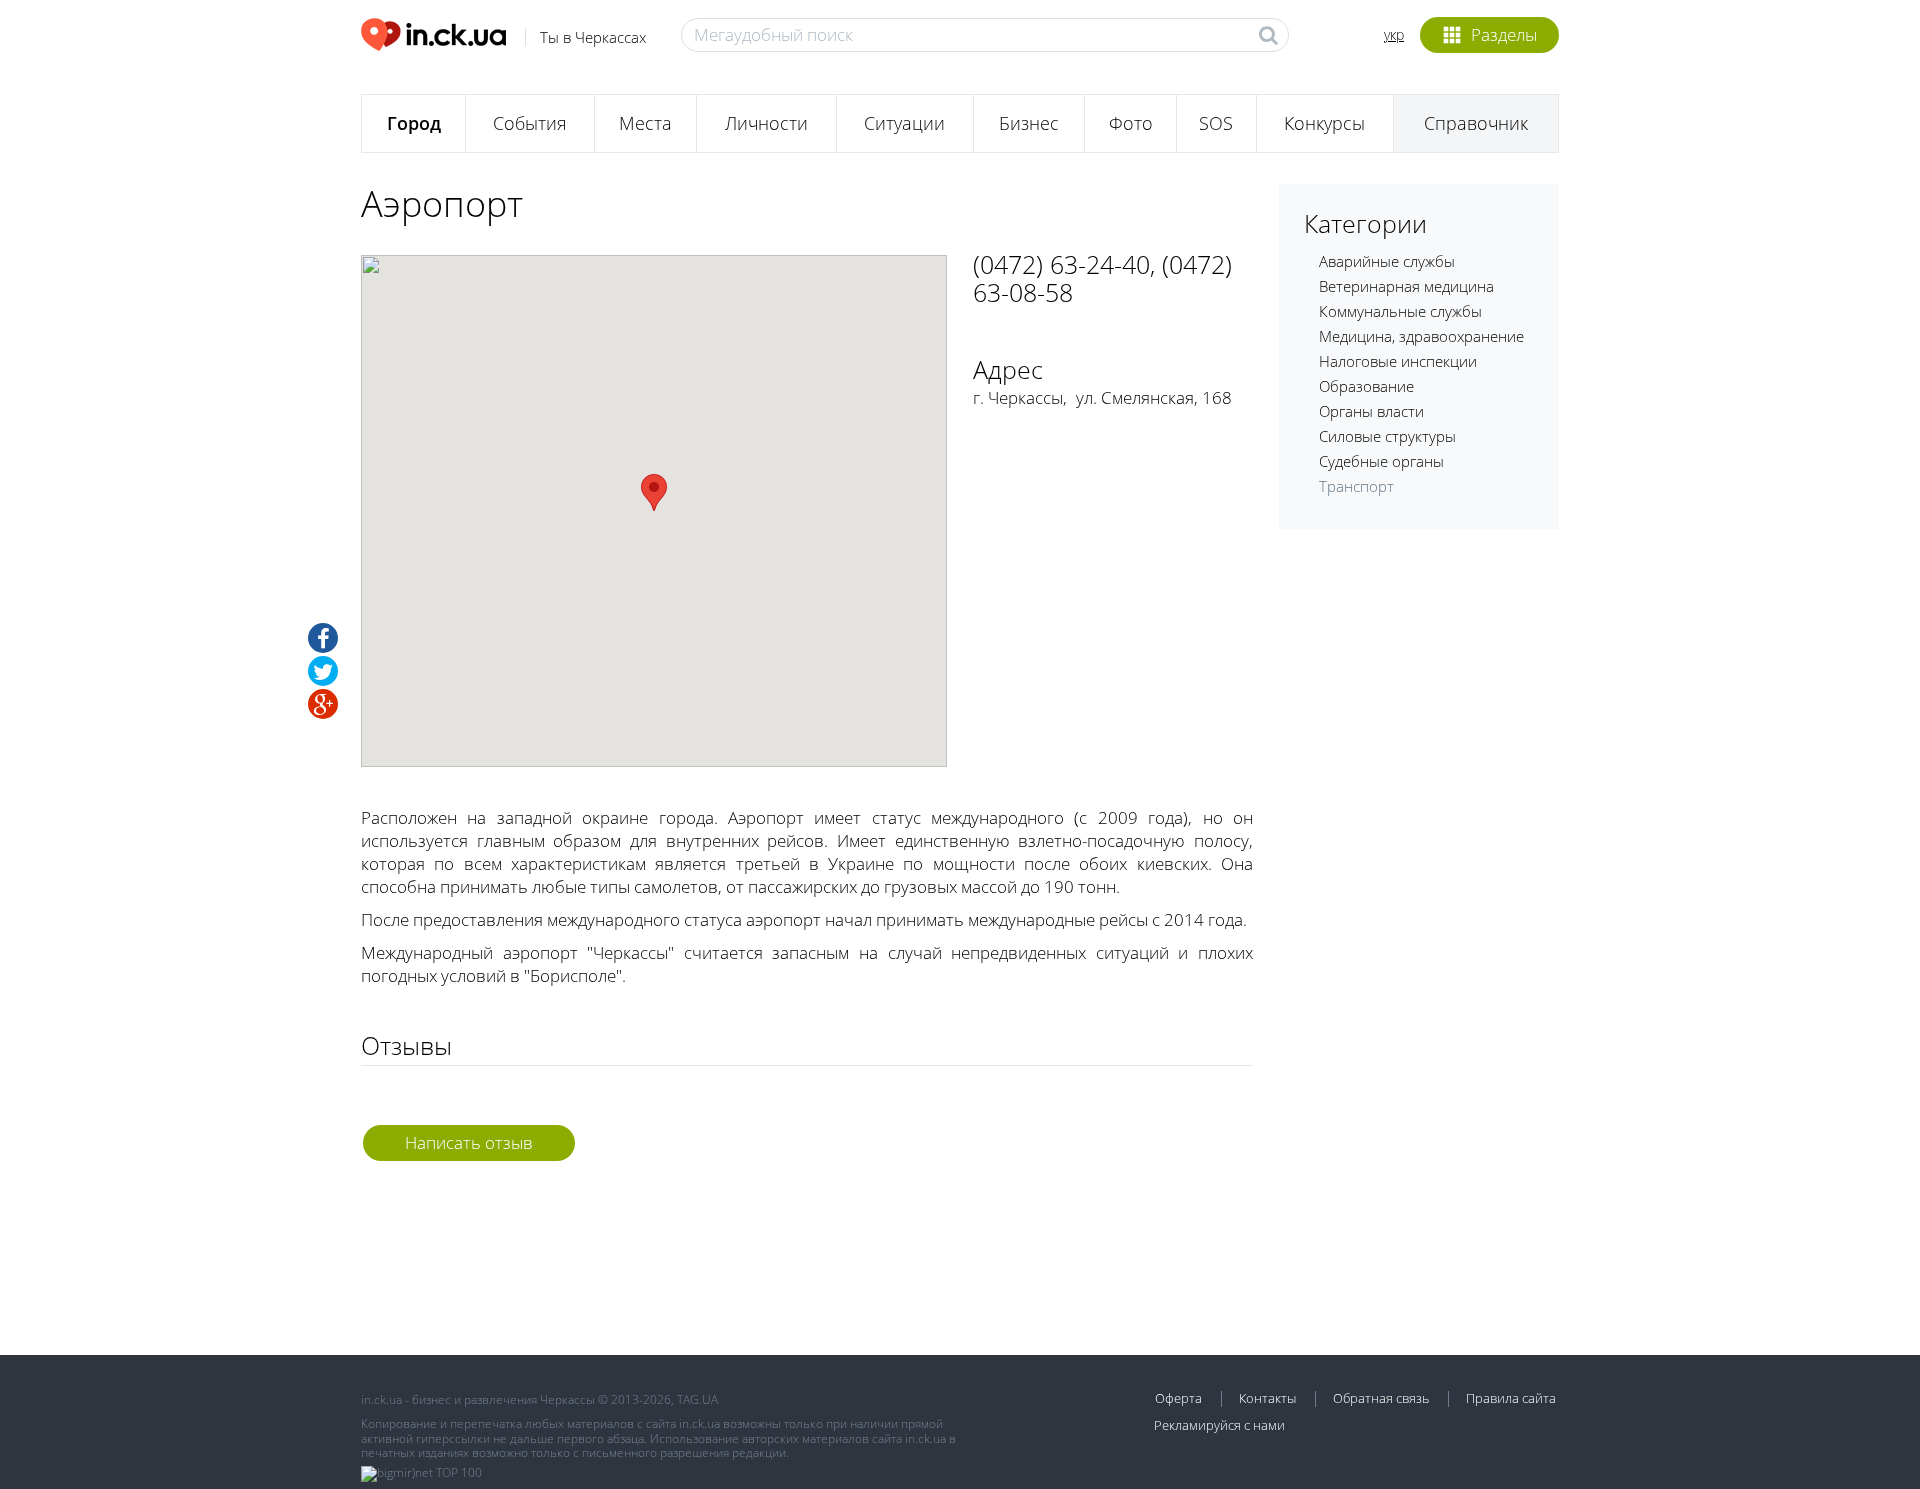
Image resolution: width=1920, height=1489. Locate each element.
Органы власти (1371, 411)
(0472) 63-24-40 (1061, 264)
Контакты (1267, 1398)
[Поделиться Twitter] (323, 671)
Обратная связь (1381, 1398)
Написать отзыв (469, 1142)
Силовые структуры (1387, 436)
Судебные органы (1381, 461)
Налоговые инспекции (1398, 361)
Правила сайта (1511, 1398)
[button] (654, 492)
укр (1394, 34)
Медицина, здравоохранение (1421, 336)
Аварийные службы (1387, 261)
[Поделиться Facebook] (323, 638)
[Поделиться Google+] (323, 704)
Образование (1366, 386)
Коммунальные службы (1400, 311)
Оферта (1178, 1398)
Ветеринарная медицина (1406, 286)
